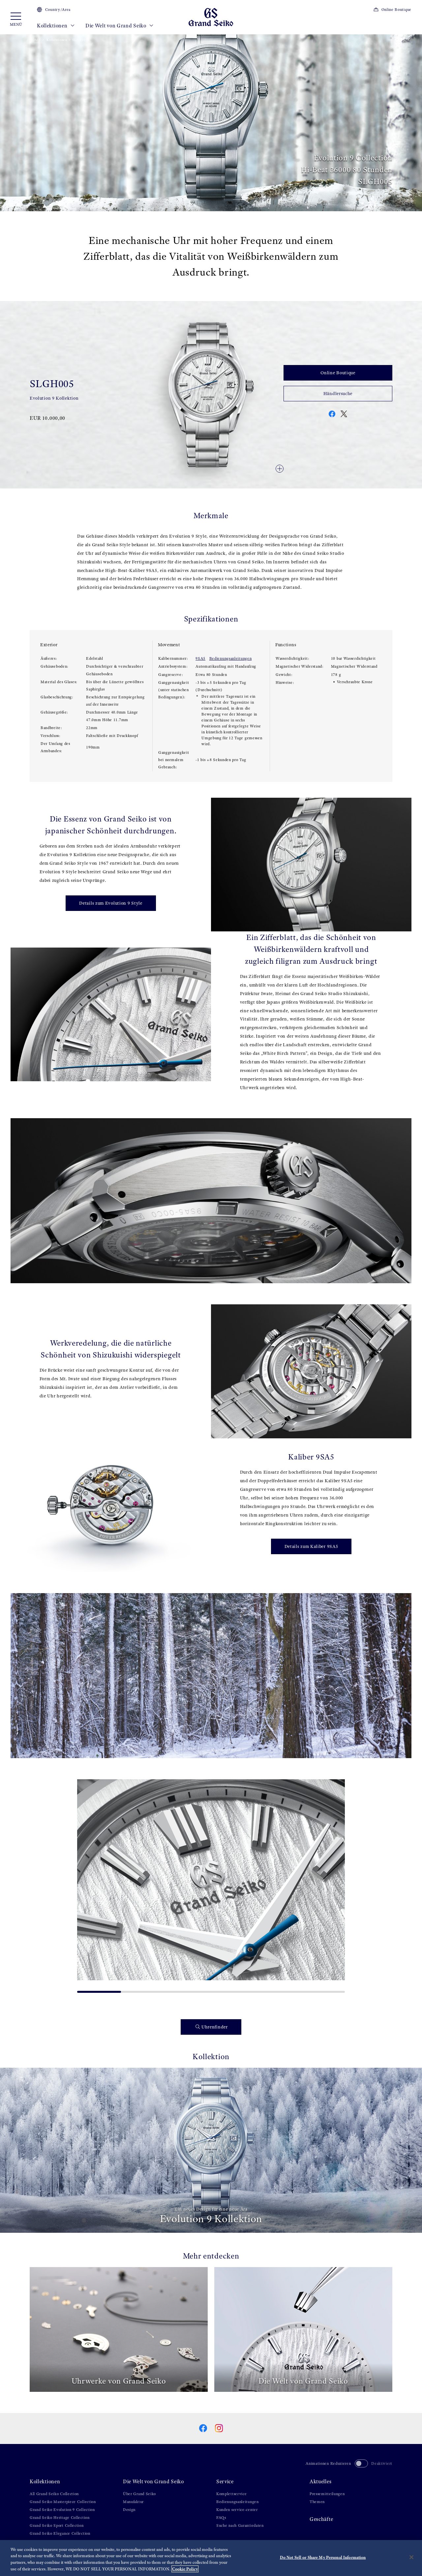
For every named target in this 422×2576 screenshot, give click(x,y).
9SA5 (200, 658)
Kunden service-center (237, 2510)
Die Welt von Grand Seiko (117, 26)
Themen (317, 2502)
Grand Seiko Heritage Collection (60, 2518)
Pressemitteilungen (327, 2494)
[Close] (411, 2557)
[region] (211, 2558)
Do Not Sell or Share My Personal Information (323, 2557)
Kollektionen (53, 26)
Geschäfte (321, 2519)
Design (129, 2510)
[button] (85, 1884)
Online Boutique (396, 10)
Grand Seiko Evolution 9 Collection (62, 2510)
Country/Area (58, 10)
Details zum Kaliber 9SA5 (311, 1546)
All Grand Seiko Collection (54, 2494)
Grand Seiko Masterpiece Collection (63, 2502)
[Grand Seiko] (211, 17)
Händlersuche (338, 394)
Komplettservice (232, 2494)
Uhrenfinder (215, 2027)
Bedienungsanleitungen (231, 658)
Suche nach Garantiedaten (240, 2526)
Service (225, 2481)
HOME (35, 40)
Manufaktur (133, 2502)
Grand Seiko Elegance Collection (60, 2533)
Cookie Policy (185, 2569)
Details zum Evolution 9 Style (111, 903)
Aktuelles (320, 2481)
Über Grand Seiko (139, 2494)
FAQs (221, 2518)
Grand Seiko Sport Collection (57, 2526)
